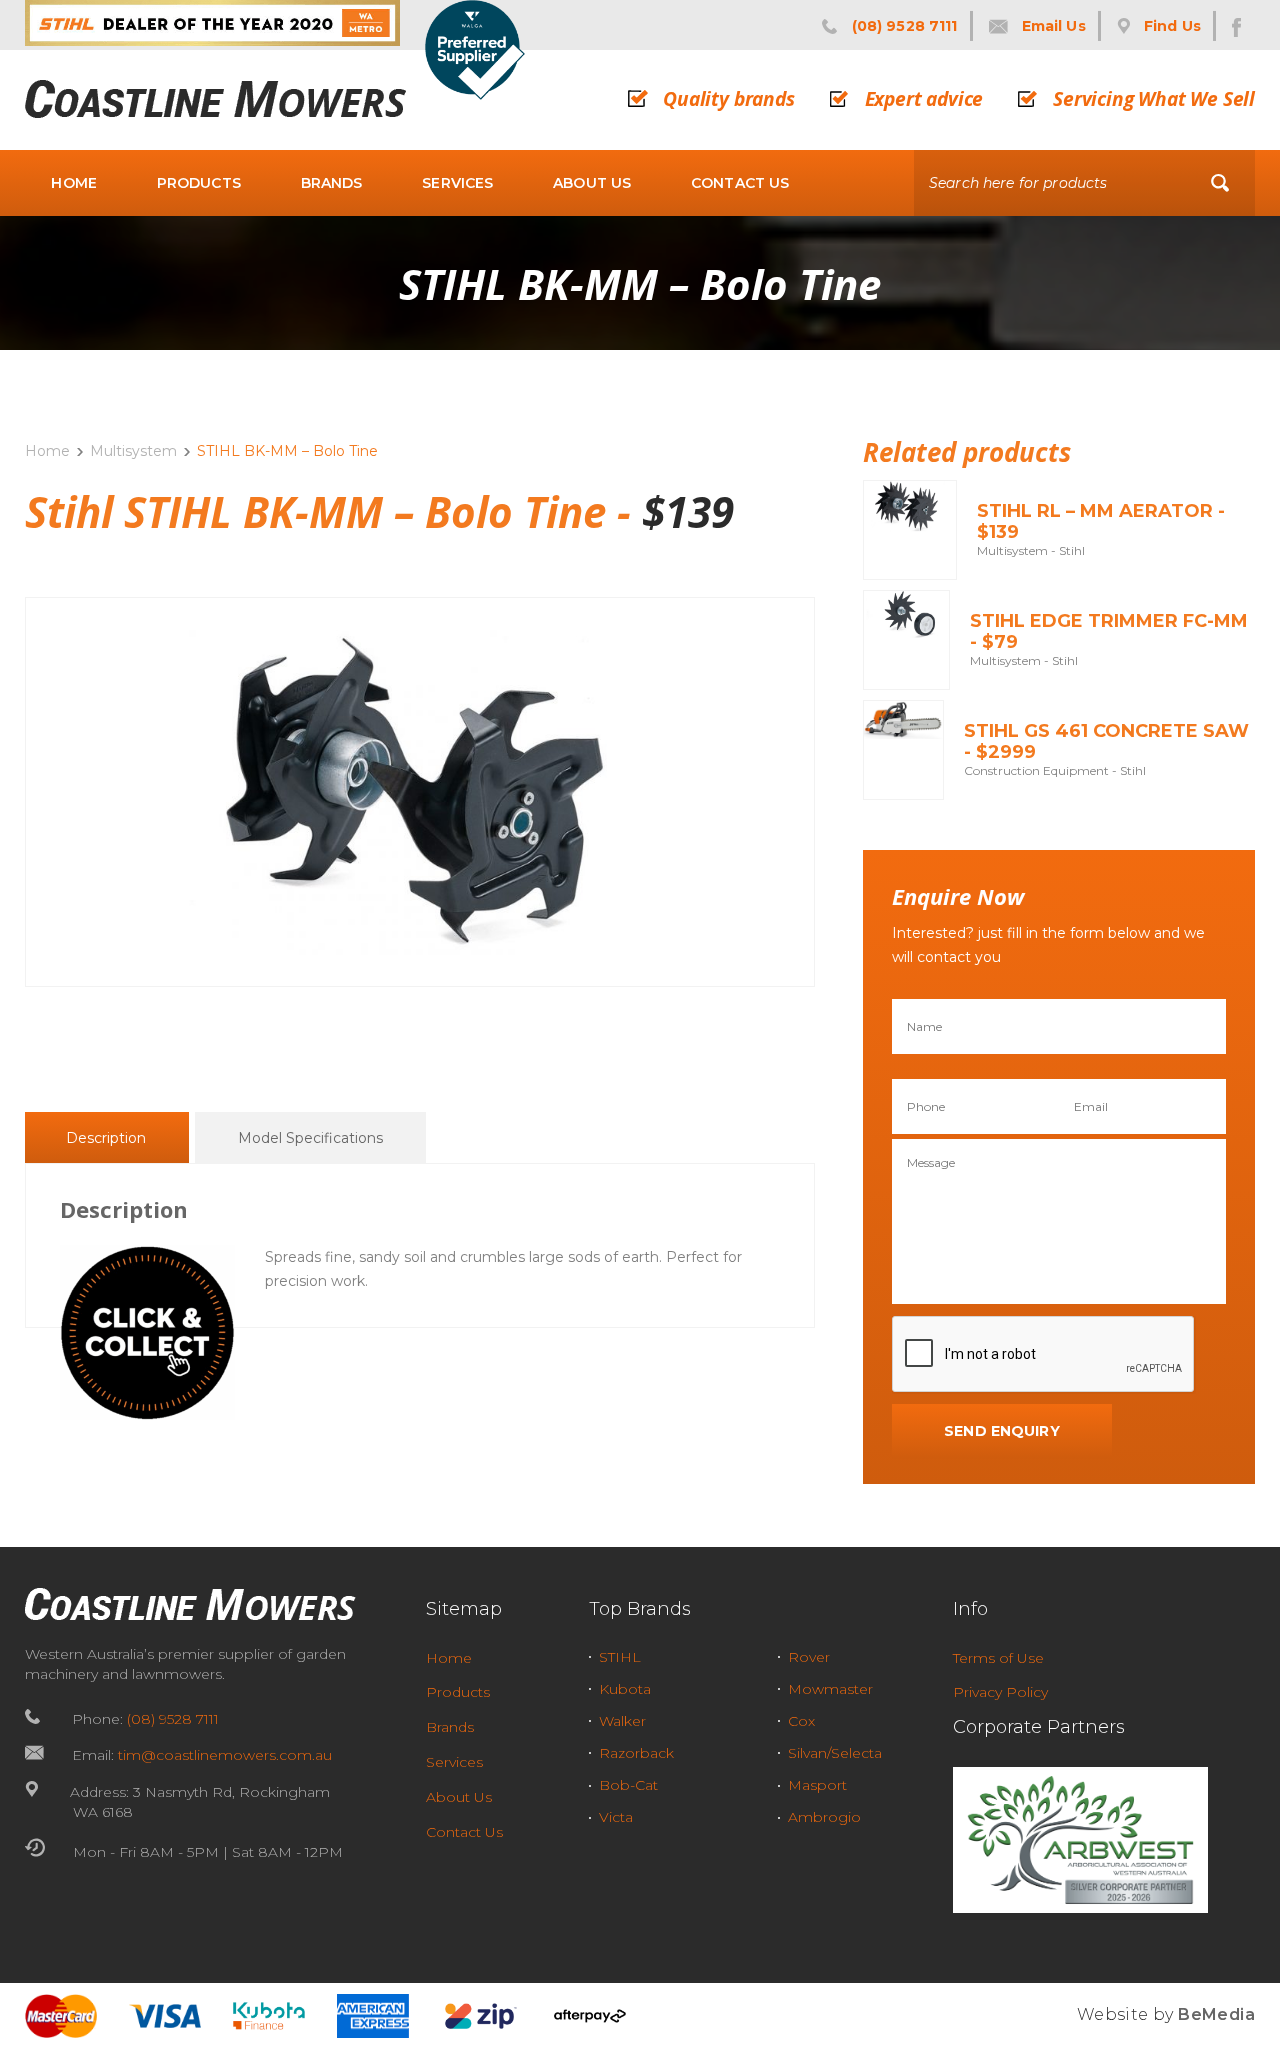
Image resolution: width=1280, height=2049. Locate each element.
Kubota (625, 1689)
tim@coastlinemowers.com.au (225, 1755)
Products (199, 183)
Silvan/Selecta (835, 1753)
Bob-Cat (628, 1785)
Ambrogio (824, 1817)
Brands (332, 183)
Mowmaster (830, 1689)
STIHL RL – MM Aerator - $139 (1101, 522)
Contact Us (740, 183)
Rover (809, 1657)
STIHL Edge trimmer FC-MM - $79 (1109, 632)
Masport (817, 1785)
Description (106, 1138)
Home (74, 183)
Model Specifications (310, 1138)
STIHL (620, 1657)
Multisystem (133, 451)
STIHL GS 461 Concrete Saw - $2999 (1106, 742)
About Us (592, 183)
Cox (801, 1721)
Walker (622, 1721)
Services (457, 183)
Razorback (636, 1753)
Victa (616, 1817)
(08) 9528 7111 (173, 1719)
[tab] (106, 1137)
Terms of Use (998, 1658)
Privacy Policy (1000, 1692)
